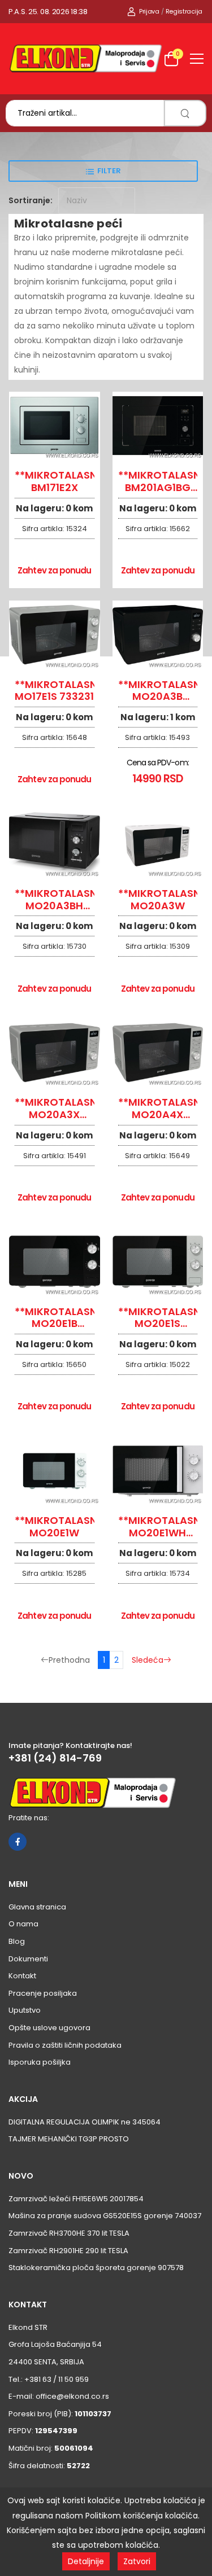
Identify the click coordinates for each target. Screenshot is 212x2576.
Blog (17, 1941)
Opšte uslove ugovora (49, 2028)
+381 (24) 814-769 (55, 1758)
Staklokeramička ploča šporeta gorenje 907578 (96, 2268)
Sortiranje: (31, 200)
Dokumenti (28, 1959)
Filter (109, 171)
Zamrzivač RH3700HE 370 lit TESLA (69, 2233)
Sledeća (148, 1660)
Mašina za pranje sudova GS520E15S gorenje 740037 (105, 2216)
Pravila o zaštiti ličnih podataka (65, 2045)
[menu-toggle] (197, 59)
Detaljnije (86, 2561)
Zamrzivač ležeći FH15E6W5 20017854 (76, 2199)
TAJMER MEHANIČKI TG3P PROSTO (69, 2139)
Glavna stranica (37, 1907)
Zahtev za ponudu (54, 570)
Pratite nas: (29, 1818)
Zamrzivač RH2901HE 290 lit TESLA (68, 2251)
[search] (185, 113)
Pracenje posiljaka (43, 1993)
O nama (23, 1924)
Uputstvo (25, 2010)
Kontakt (22, 1976)
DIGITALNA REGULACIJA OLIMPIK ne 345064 (85, 2122)
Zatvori (137, 2561)
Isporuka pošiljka (40, 2062)
